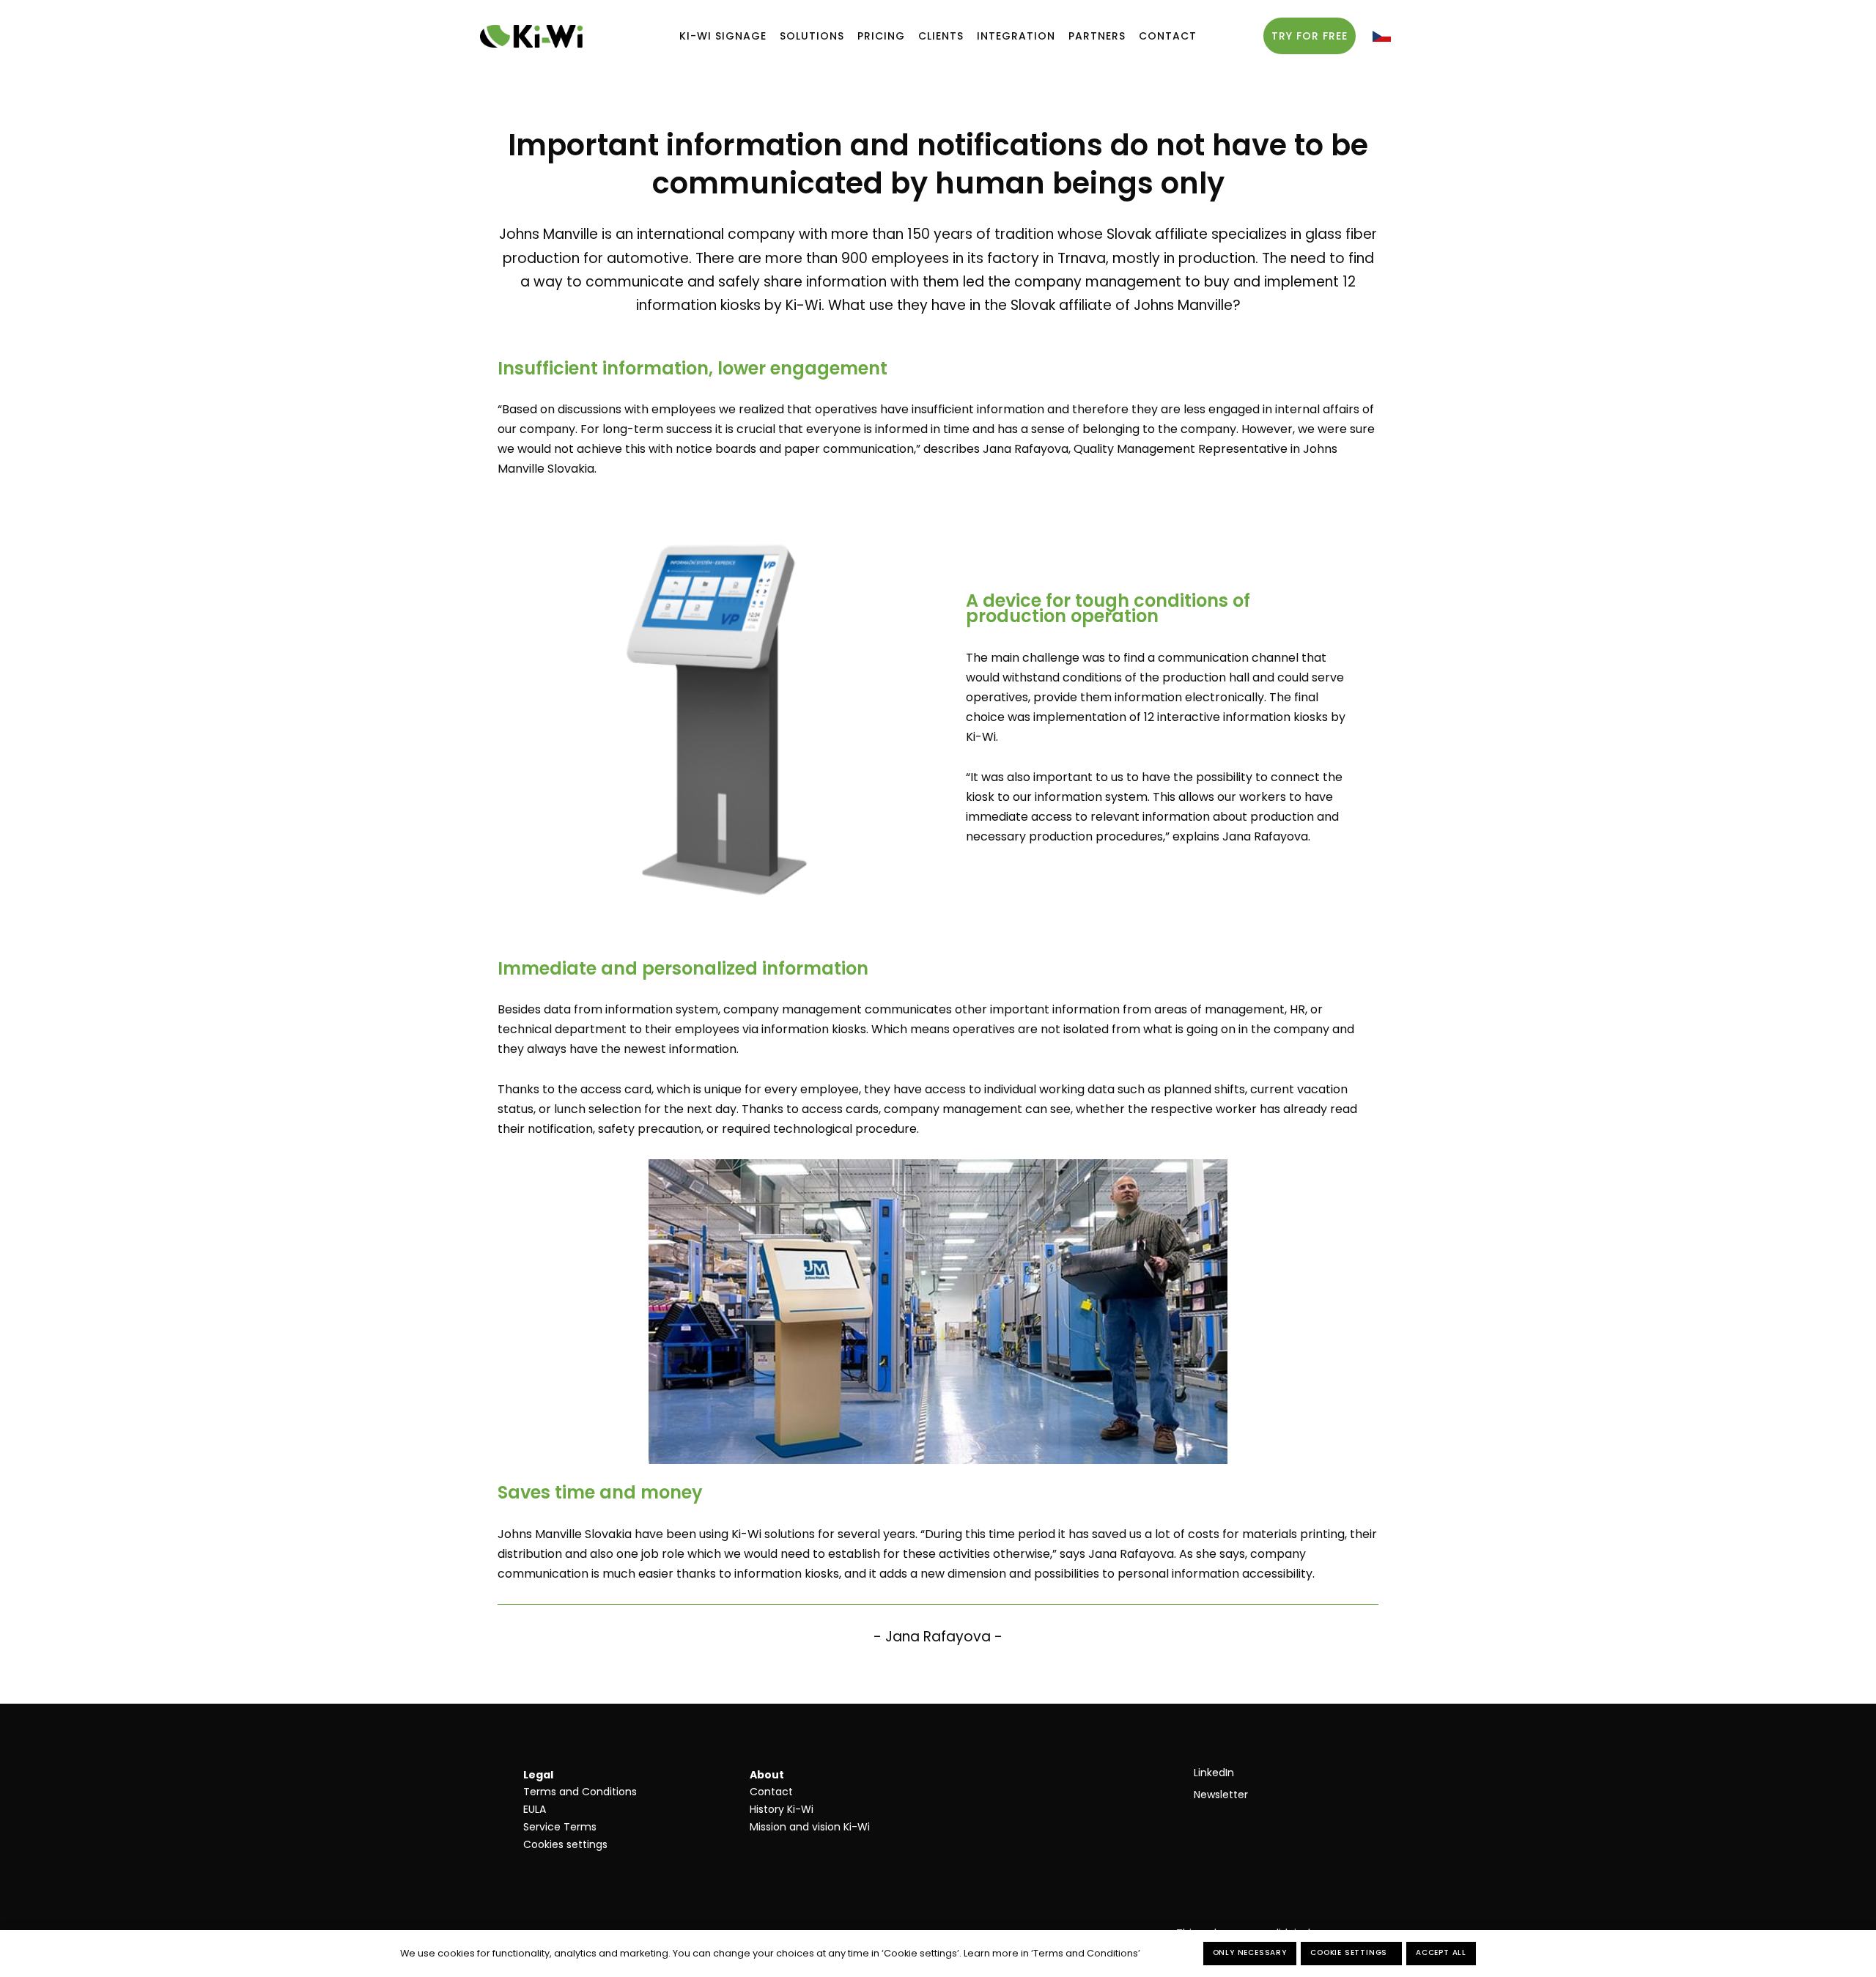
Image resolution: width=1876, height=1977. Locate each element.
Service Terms (560, 1827)
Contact (771, 1792)
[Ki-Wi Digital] (531, 36)
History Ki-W (780, 1809)
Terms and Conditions (580, 1792)
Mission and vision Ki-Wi (810, 1827)
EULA (535, 1809)
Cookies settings (565, 1844)
